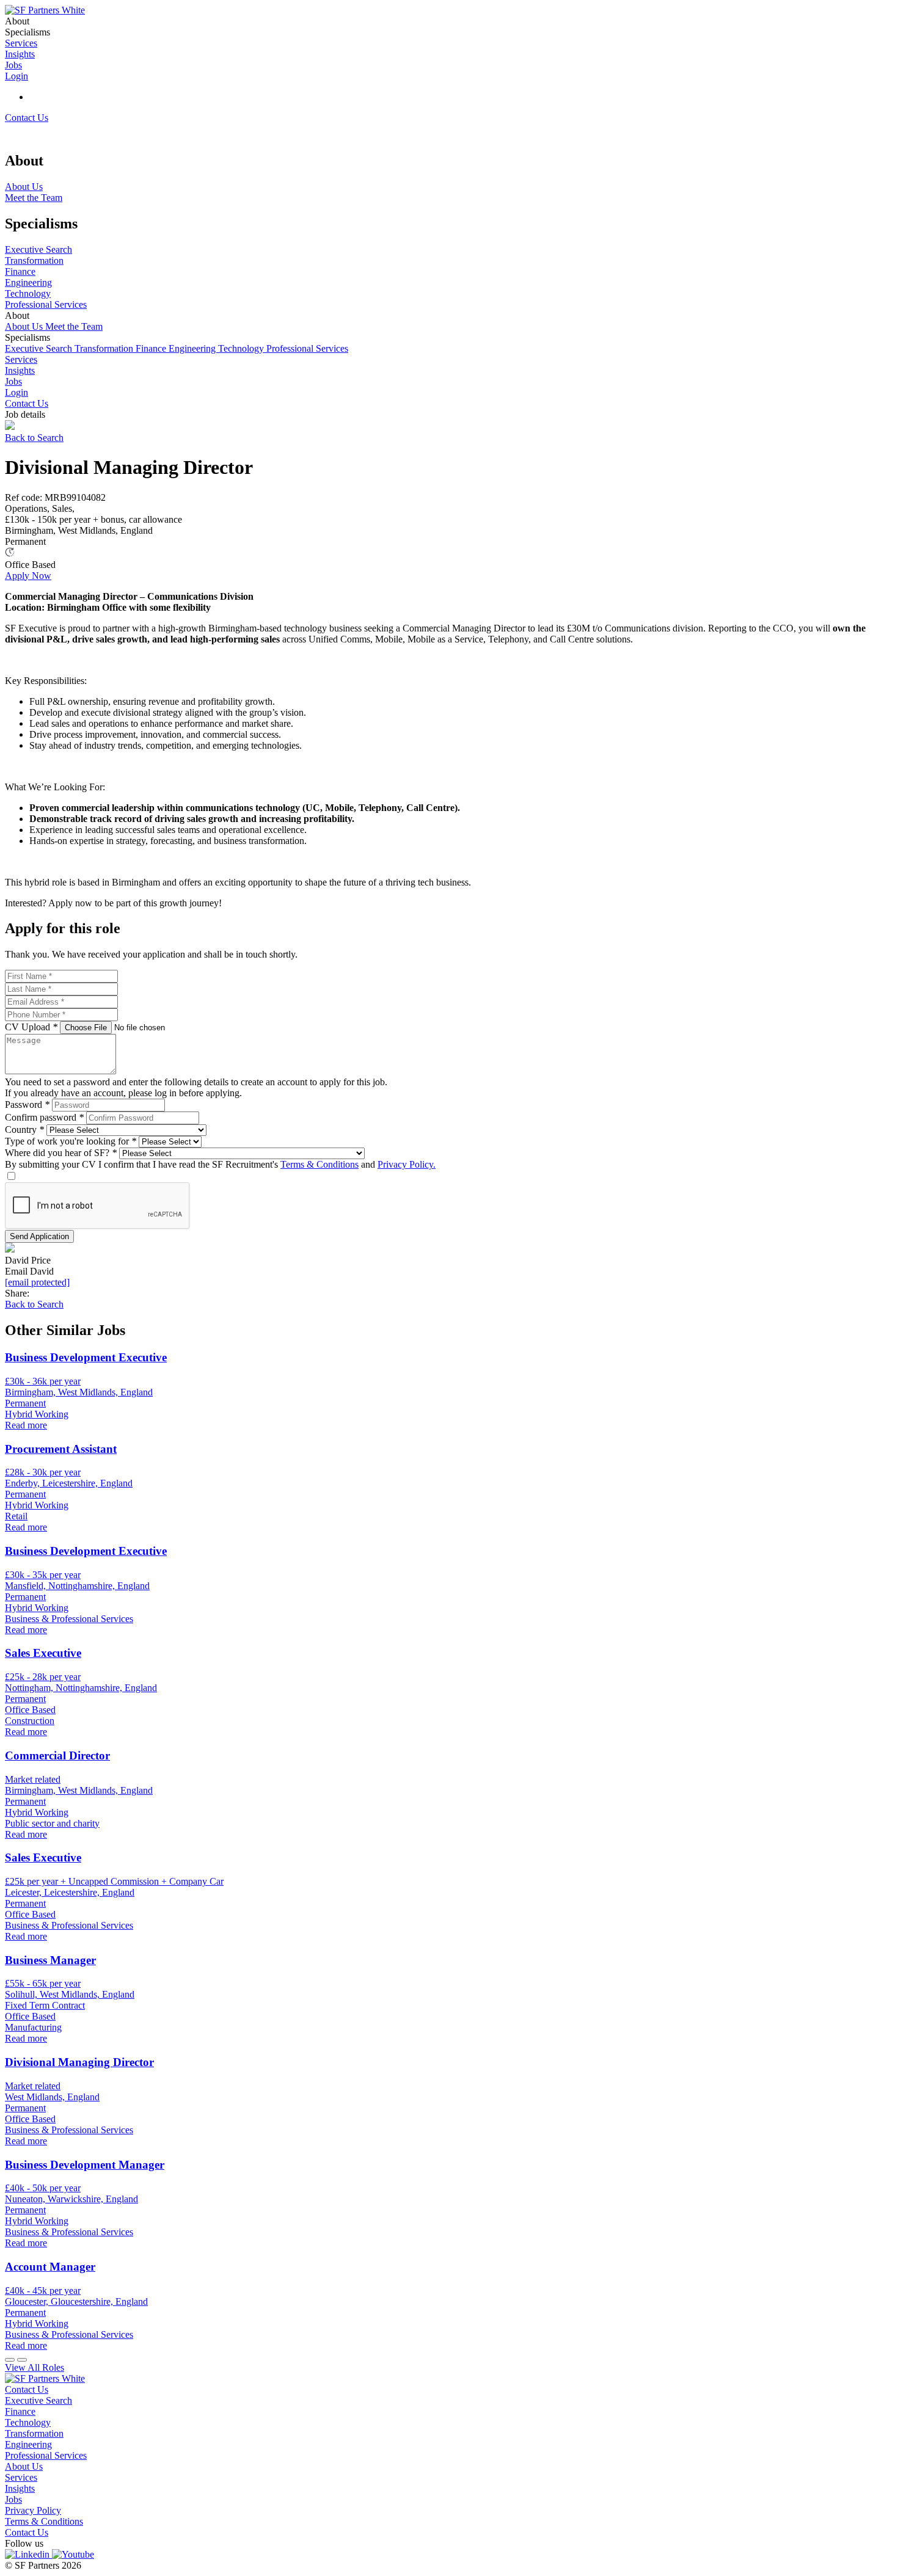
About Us (25, 326)
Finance (152, 348)
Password (27, 1104)
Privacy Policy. (407, 1164)
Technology (242, 348)
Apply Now (28, 576)
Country (24, 1130)
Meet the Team (74, 326)
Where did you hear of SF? (61, 1153)
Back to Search (34, 438)
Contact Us (27, 118)
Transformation (105, 348)
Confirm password (44, 1117)
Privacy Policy (33, 2510)
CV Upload (31, 1027)
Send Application (39, 1236)
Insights (20, 370)
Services (21, 359)
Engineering (193, 348)
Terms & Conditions (319, 1164)
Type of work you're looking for (71, 1141)
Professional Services (307, 348)
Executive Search (40, 348)
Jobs (13, 381)
